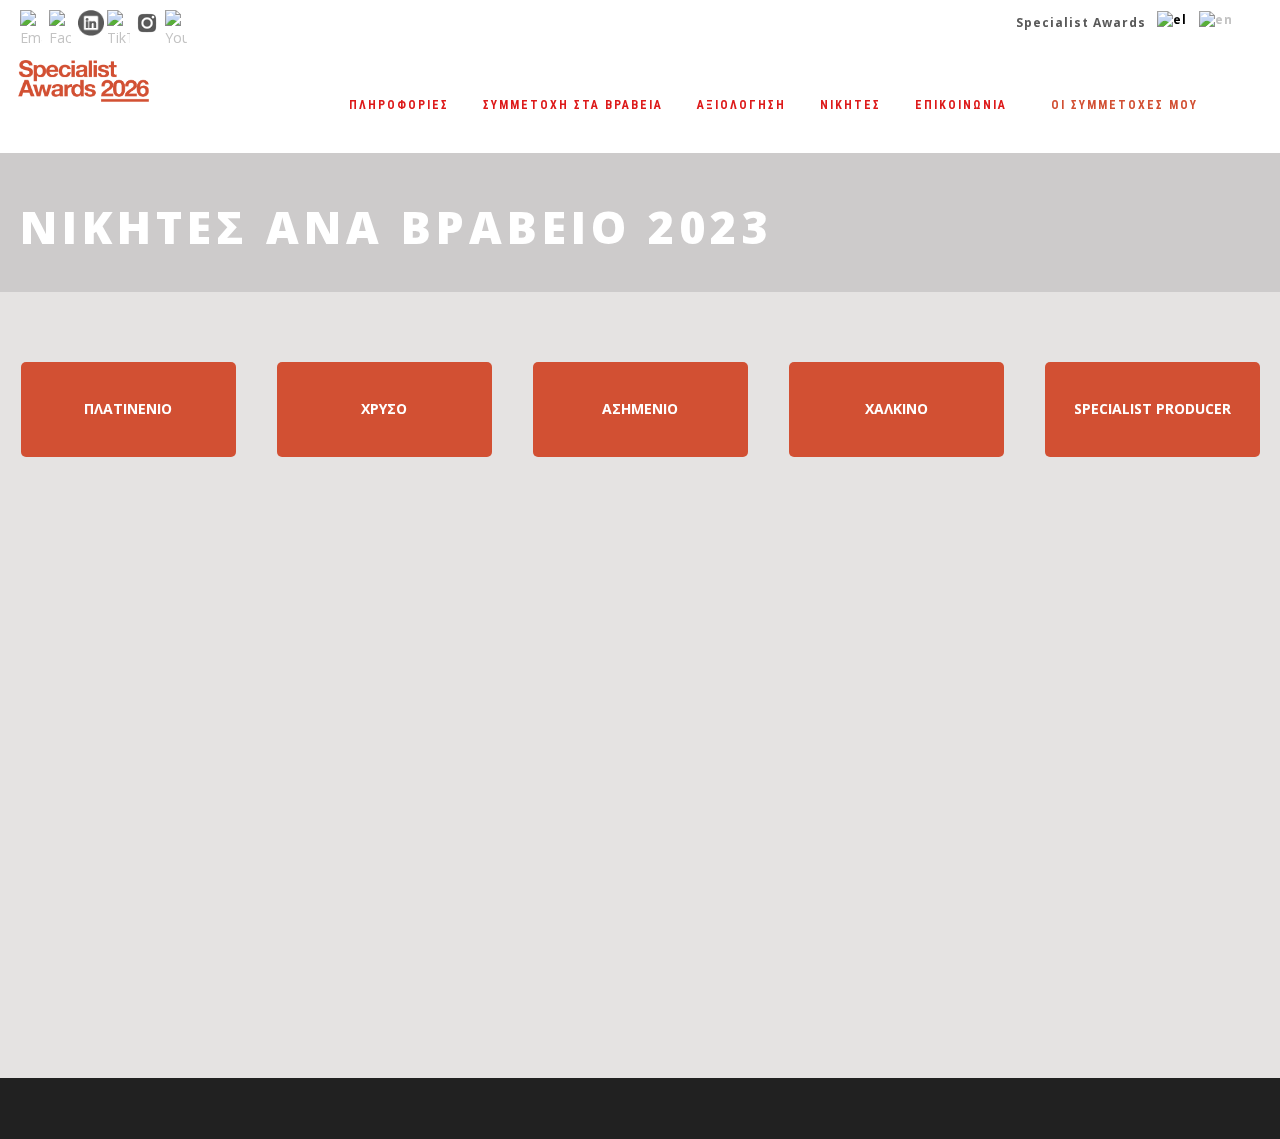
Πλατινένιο (128, 408)
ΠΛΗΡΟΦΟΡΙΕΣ (399, 105)
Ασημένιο (640, 408)
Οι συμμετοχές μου (1124, 105)
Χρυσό (384, 408)
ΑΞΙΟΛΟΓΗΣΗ (741, 105)
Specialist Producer (1152, 408)
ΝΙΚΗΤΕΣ (850, 105)
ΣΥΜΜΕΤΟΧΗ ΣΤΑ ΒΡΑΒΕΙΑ (573, 105)
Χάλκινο (896, 408)
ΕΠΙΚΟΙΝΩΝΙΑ (961, 105)
